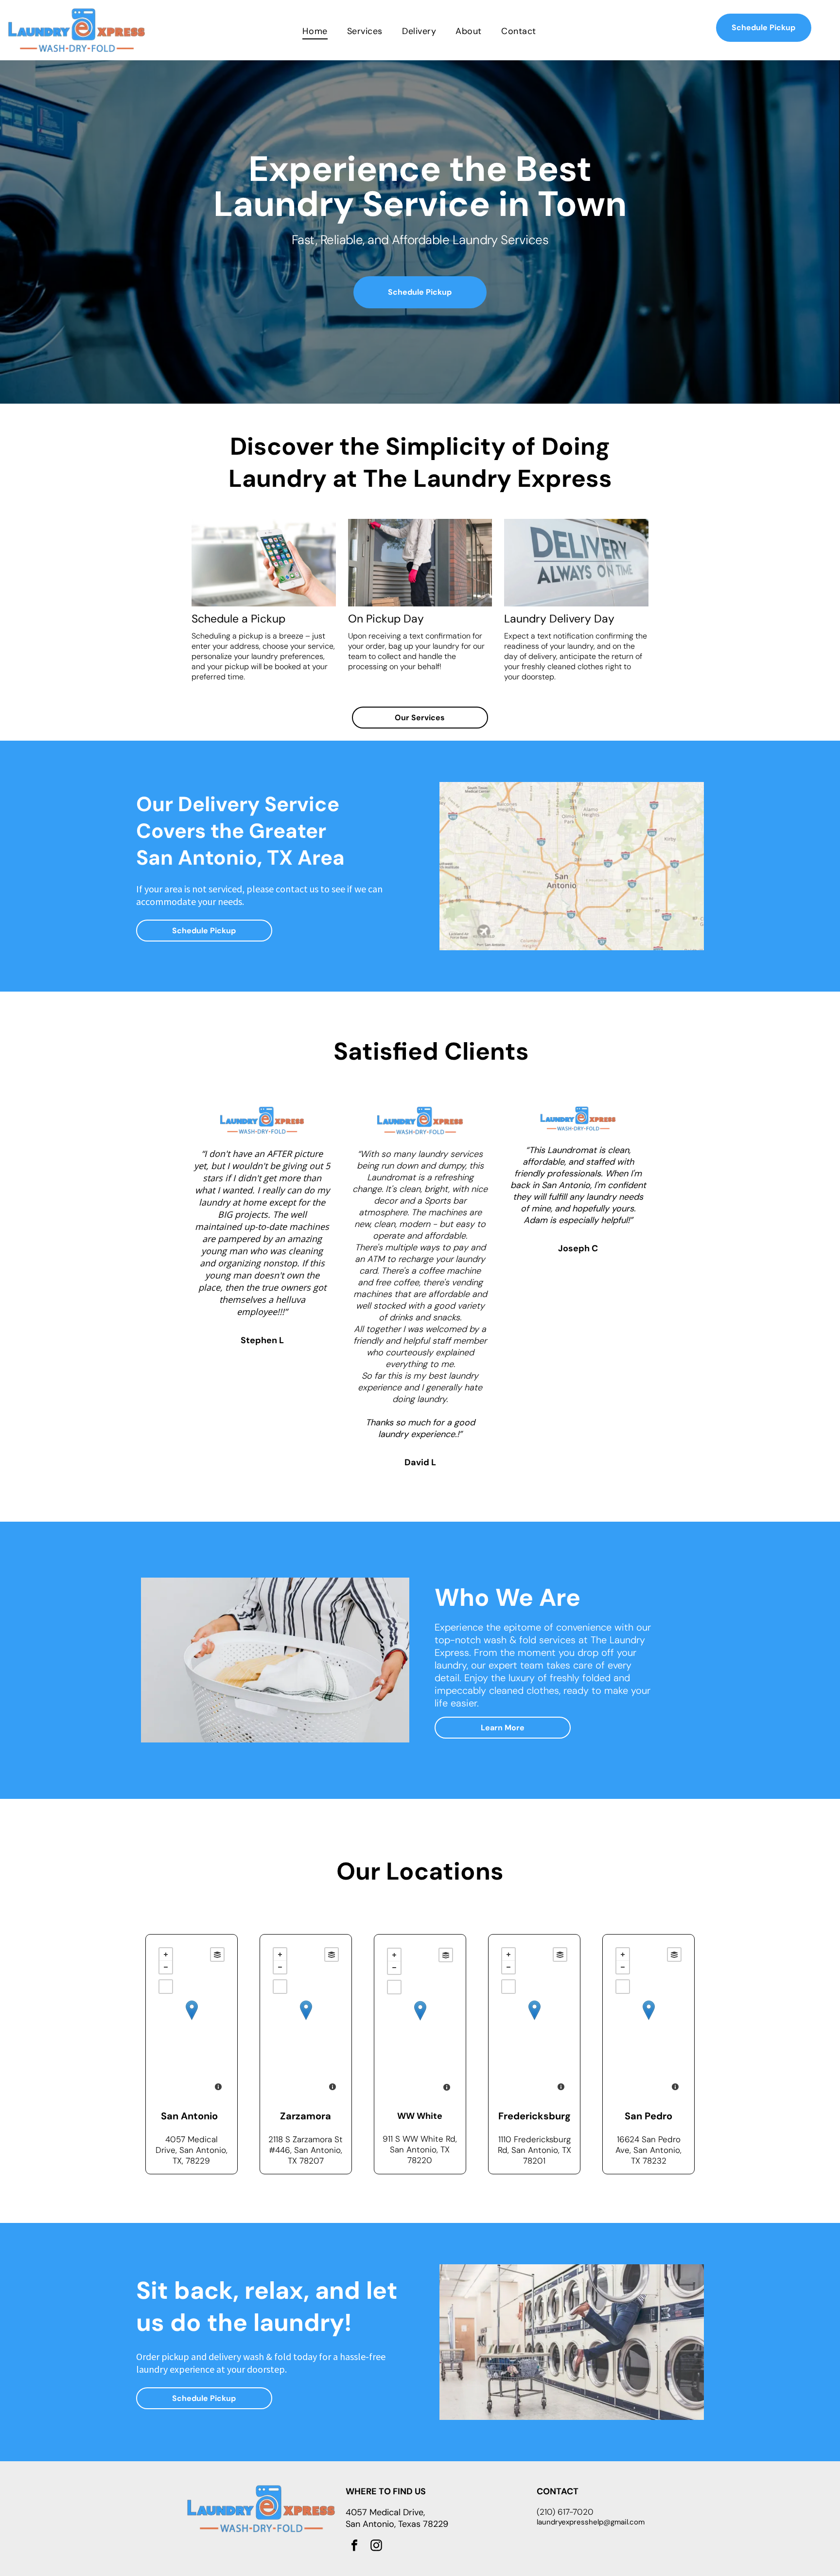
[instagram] (376, 2547)
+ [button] (166, 1954)
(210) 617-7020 (565, 2512)
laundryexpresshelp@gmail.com (591, 2522)
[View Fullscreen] (166, 1987)
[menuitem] (315, 31)
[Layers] (217, 1954)
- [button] (166, 1967)
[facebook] (354, 2547)
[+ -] (192, 2020)
